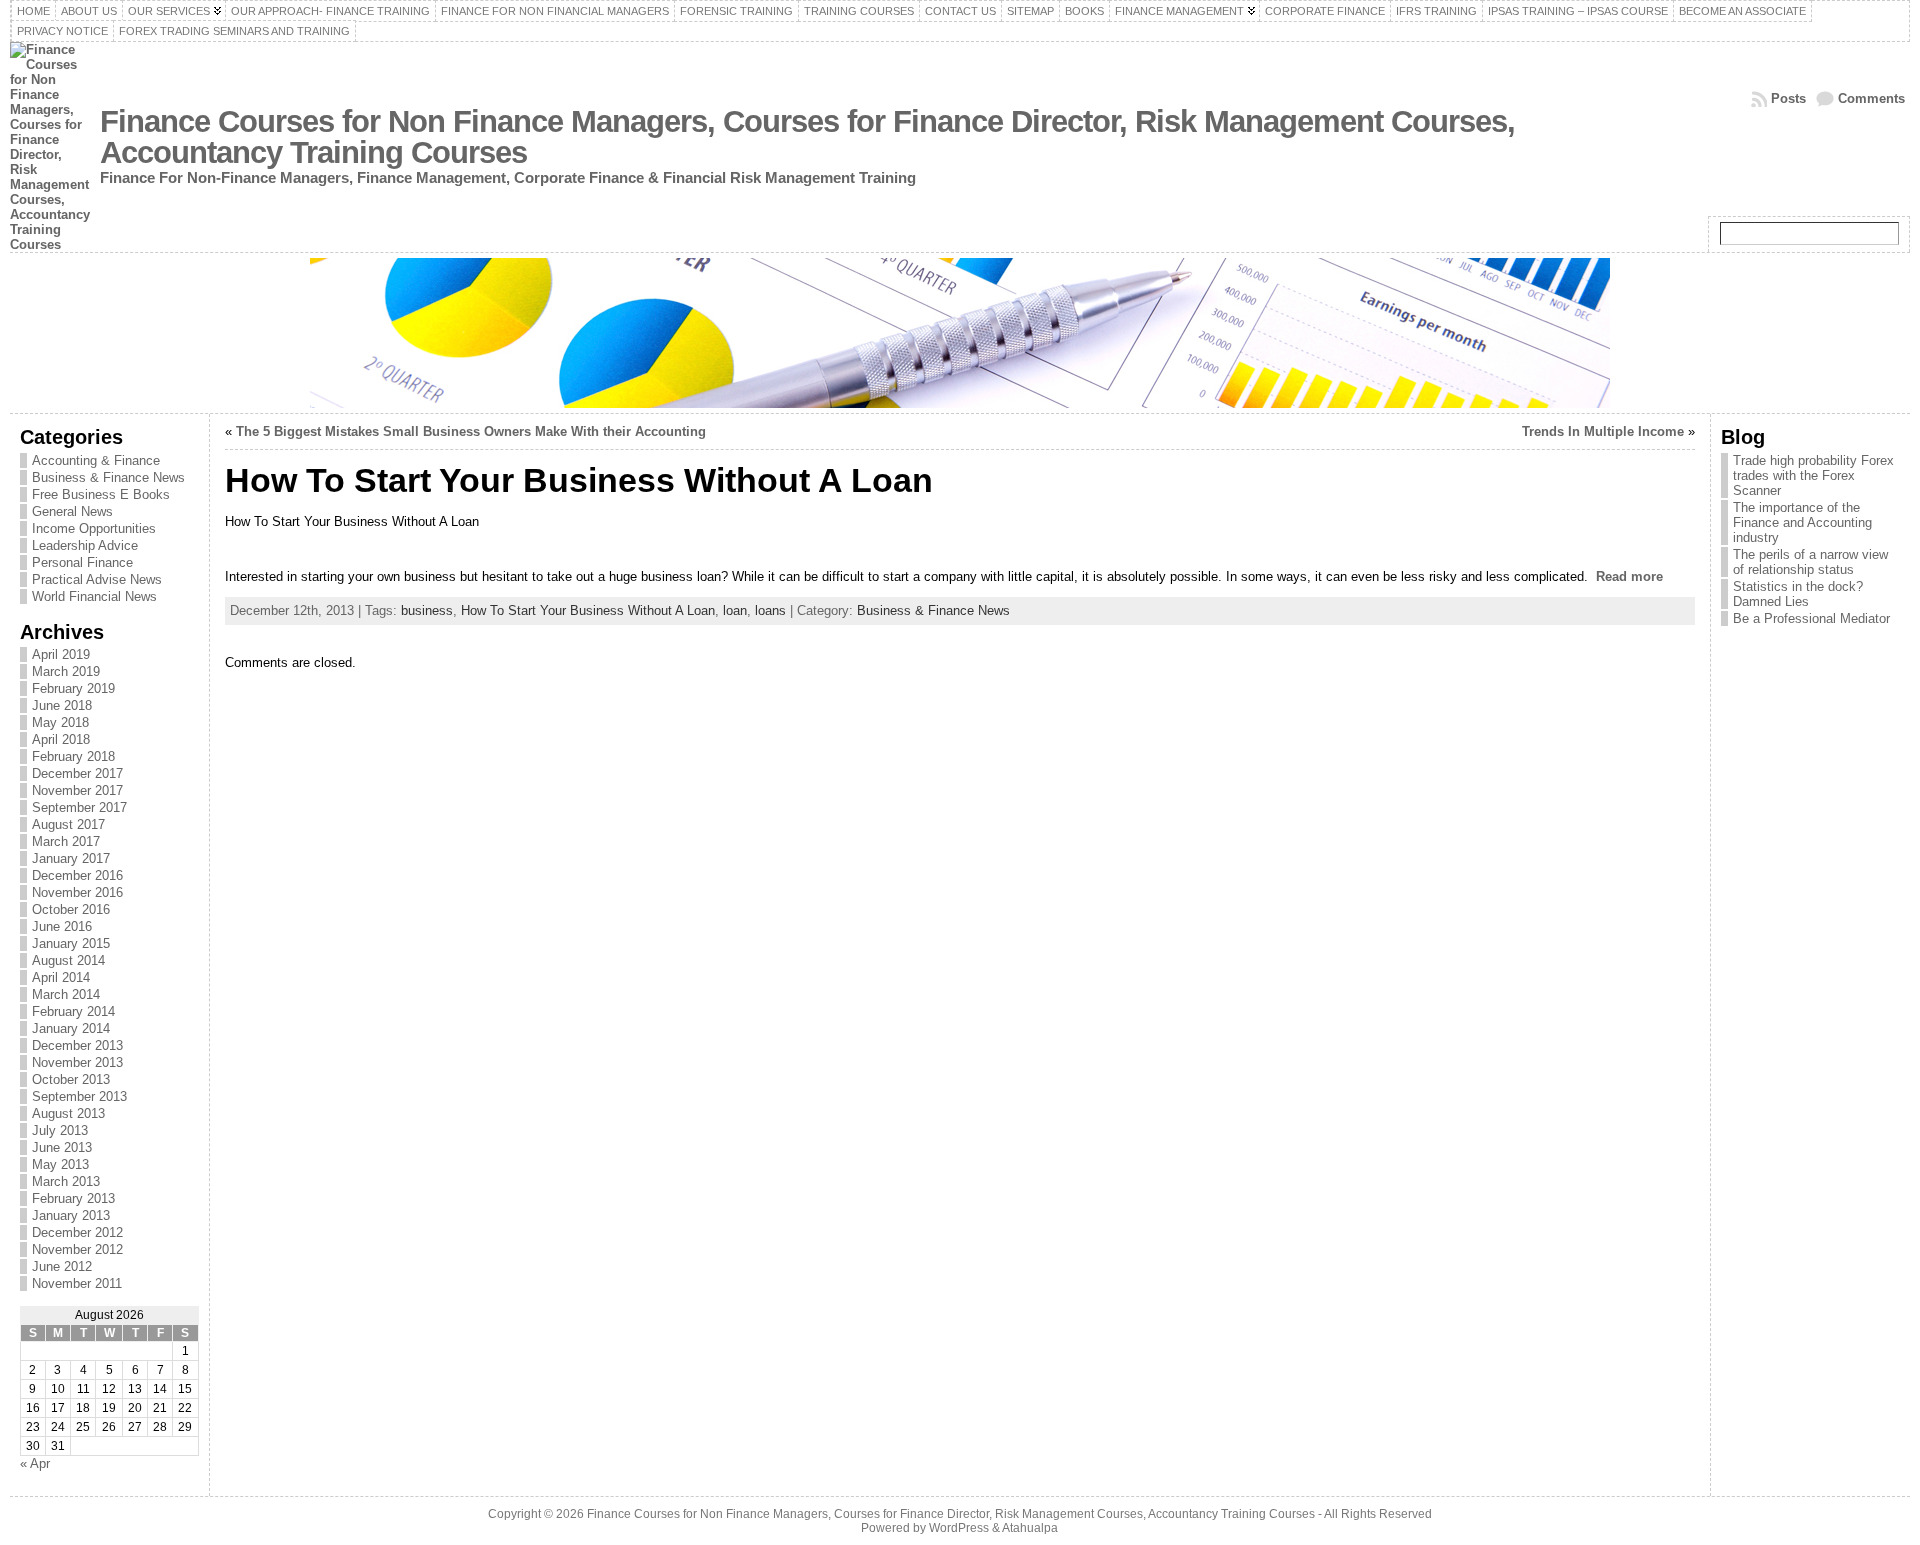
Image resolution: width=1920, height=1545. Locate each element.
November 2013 (77, 1062)
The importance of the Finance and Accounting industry (1802, 522)
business (427, 610)
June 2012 (62, 1266)
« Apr (35, 1463)
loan (735, 610)
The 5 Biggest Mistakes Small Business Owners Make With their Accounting (471, 431)
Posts (1788, 98)
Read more (1629, 576)
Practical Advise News (97, 579)
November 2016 (77, 892)
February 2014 (73, 1011)
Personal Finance (82, 562)
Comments (1871, 98)
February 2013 (73, 1198)
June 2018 (62, 705)
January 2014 (71, 1028)
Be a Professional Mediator (1811, 618)
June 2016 (62, 926)
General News (72, 511)
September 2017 (79, 807)
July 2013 (60, 1130)
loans (770, 610)
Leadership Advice (85, 545)
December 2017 (77, 773)
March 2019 (66, 671)
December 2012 (77, 1232)
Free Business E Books (101, 494)
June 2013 (62, 1147)
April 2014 (61, 977)
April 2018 (61, 739)
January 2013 (71, 1215)
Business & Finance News (108, 477)
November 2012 (77, 1249)
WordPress (959, 1528)
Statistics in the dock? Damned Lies (1798, 594)
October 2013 (71, 1079)
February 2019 (73, 688)
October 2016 (71, 909)
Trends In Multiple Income (1603, 431)
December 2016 (77, 875)
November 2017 (77, 790)
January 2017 (71, 858)
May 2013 (60, 1164)
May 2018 (60, 722)
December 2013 (77, 1045)
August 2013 (68, 1113)
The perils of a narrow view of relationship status (1810, 562)
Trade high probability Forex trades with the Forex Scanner (1813, 475)
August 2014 (68, 960)
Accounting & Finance (96, 460)
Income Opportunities (94, 528)
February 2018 (73, 756)
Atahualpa (1030, 1528)
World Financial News (94, 596)
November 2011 (77, 1283)
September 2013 (79, 1096)
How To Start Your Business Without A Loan (588, 610)
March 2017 (66, 841)
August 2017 (68, 824)
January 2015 (71, 943)
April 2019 (61, 654)
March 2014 (66, 994)
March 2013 (66, 1181)
